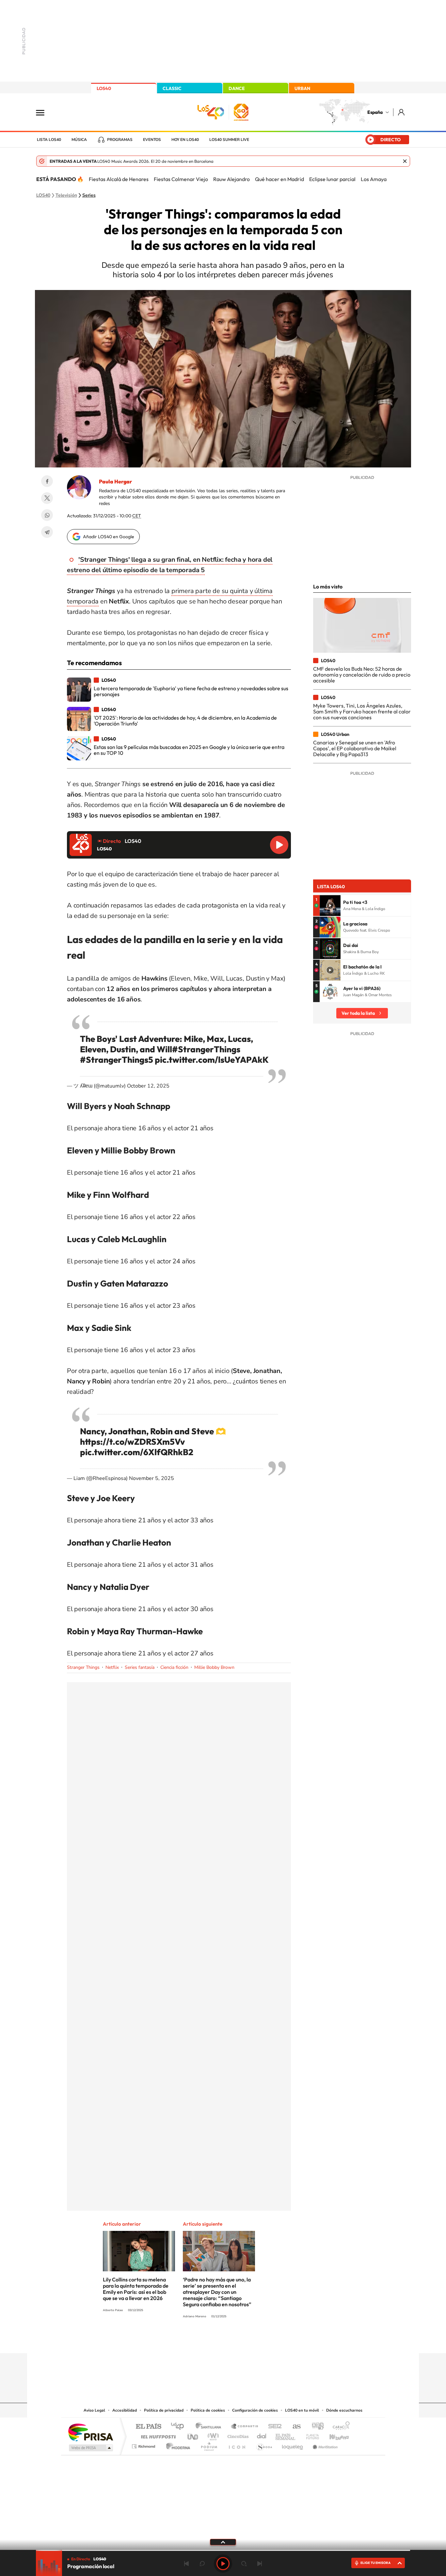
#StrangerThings (206, 1049)
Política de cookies (208, 2410)
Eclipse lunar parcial (332, 179)
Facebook (47, 481)
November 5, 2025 (151, 1478)
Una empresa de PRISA (90, 2432)
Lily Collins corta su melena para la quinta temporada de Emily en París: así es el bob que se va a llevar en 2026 (136, 2289)
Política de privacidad (164, 2410)
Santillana (210, 2427)
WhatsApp (47, 515)
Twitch (249, 2340)
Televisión (66, 195)
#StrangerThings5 (117, 1060)
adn (315, 2427)
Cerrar (405, 161)
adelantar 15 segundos (244, 2564)
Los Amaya (374, 179)
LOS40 (104, 88)
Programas (120, 140)
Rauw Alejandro (231, 179)
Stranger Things (83, 1667)
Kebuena (333, 2435)
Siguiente (260, 2564)
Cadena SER (273, 2427)
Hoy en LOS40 (185, 140)
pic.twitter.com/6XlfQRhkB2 (137, 1452)
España (375, 112)
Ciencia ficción (174, 1667)
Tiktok (197, 2340)
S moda (264, 2445)
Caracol (339, 2427)
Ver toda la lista (358, 1013)
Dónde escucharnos (344, 2410)
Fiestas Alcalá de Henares (119, 179)
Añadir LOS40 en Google (109, 537)
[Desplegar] (223, 2542)
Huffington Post (157, 2435)
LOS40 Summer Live (229, 140)
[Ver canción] (330, 906)
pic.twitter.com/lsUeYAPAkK (212, 1060)
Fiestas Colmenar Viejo (181, 179)
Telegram (47, 532)
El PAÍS (148, 2427)
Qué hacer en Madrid (279, 179)
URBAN (302, 88)
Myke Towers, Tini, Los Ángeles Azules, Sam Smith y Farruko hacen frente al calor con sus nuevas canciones (362, 712)
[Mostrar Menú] (44, 112)
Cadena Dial (262, 2435)
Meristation (324, 2445)
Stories (262, 2340)
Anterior (186, 2564)
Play (223, 2564)
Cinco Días (237, 2435)
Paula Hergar (115, 481)
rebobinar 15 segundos (202, 2564)
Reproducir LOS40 (279, 845)
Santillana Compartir (245, 2427)
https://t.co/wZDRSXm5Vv (132, 1442)
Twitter (47, 498)
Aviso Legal (94, 2410)
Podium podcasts (209, 2445)
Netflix (112, 1667)
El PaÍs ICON (237, 2445)
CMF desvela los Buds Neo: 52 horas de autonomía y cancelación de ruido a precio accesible (362, 675)
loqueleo (293, 2445)
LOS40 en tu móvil (302, 2410)
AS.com (294, 2427)
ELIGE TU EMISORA (375, 2563)
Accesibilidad (125, 2410)
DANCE (237, 88)
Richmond (144, 2445)
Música (79, 140)
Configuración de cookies (255, 2410)
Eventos (152, 140)
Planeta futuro (310, 2435)
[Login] (402, 112)
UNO (193, 2435)
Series (89, 195)
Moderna (176, 2445)
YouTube (210, 2340)
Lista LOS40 (49, 140)
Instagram (184, 2340)
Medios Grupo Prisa (90, 2448)
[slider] (223, 2550)
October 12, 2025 (148, 1086)
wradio (212, 2435)
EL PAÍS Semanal (286, 2435)
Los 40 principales (180, 2427)
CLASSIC (172, 88)
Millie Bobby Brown (214, 1667)
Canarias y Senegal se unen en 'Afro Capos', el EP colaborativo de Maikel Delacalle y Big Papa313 (355, 748)
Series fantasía (140, 1667)
